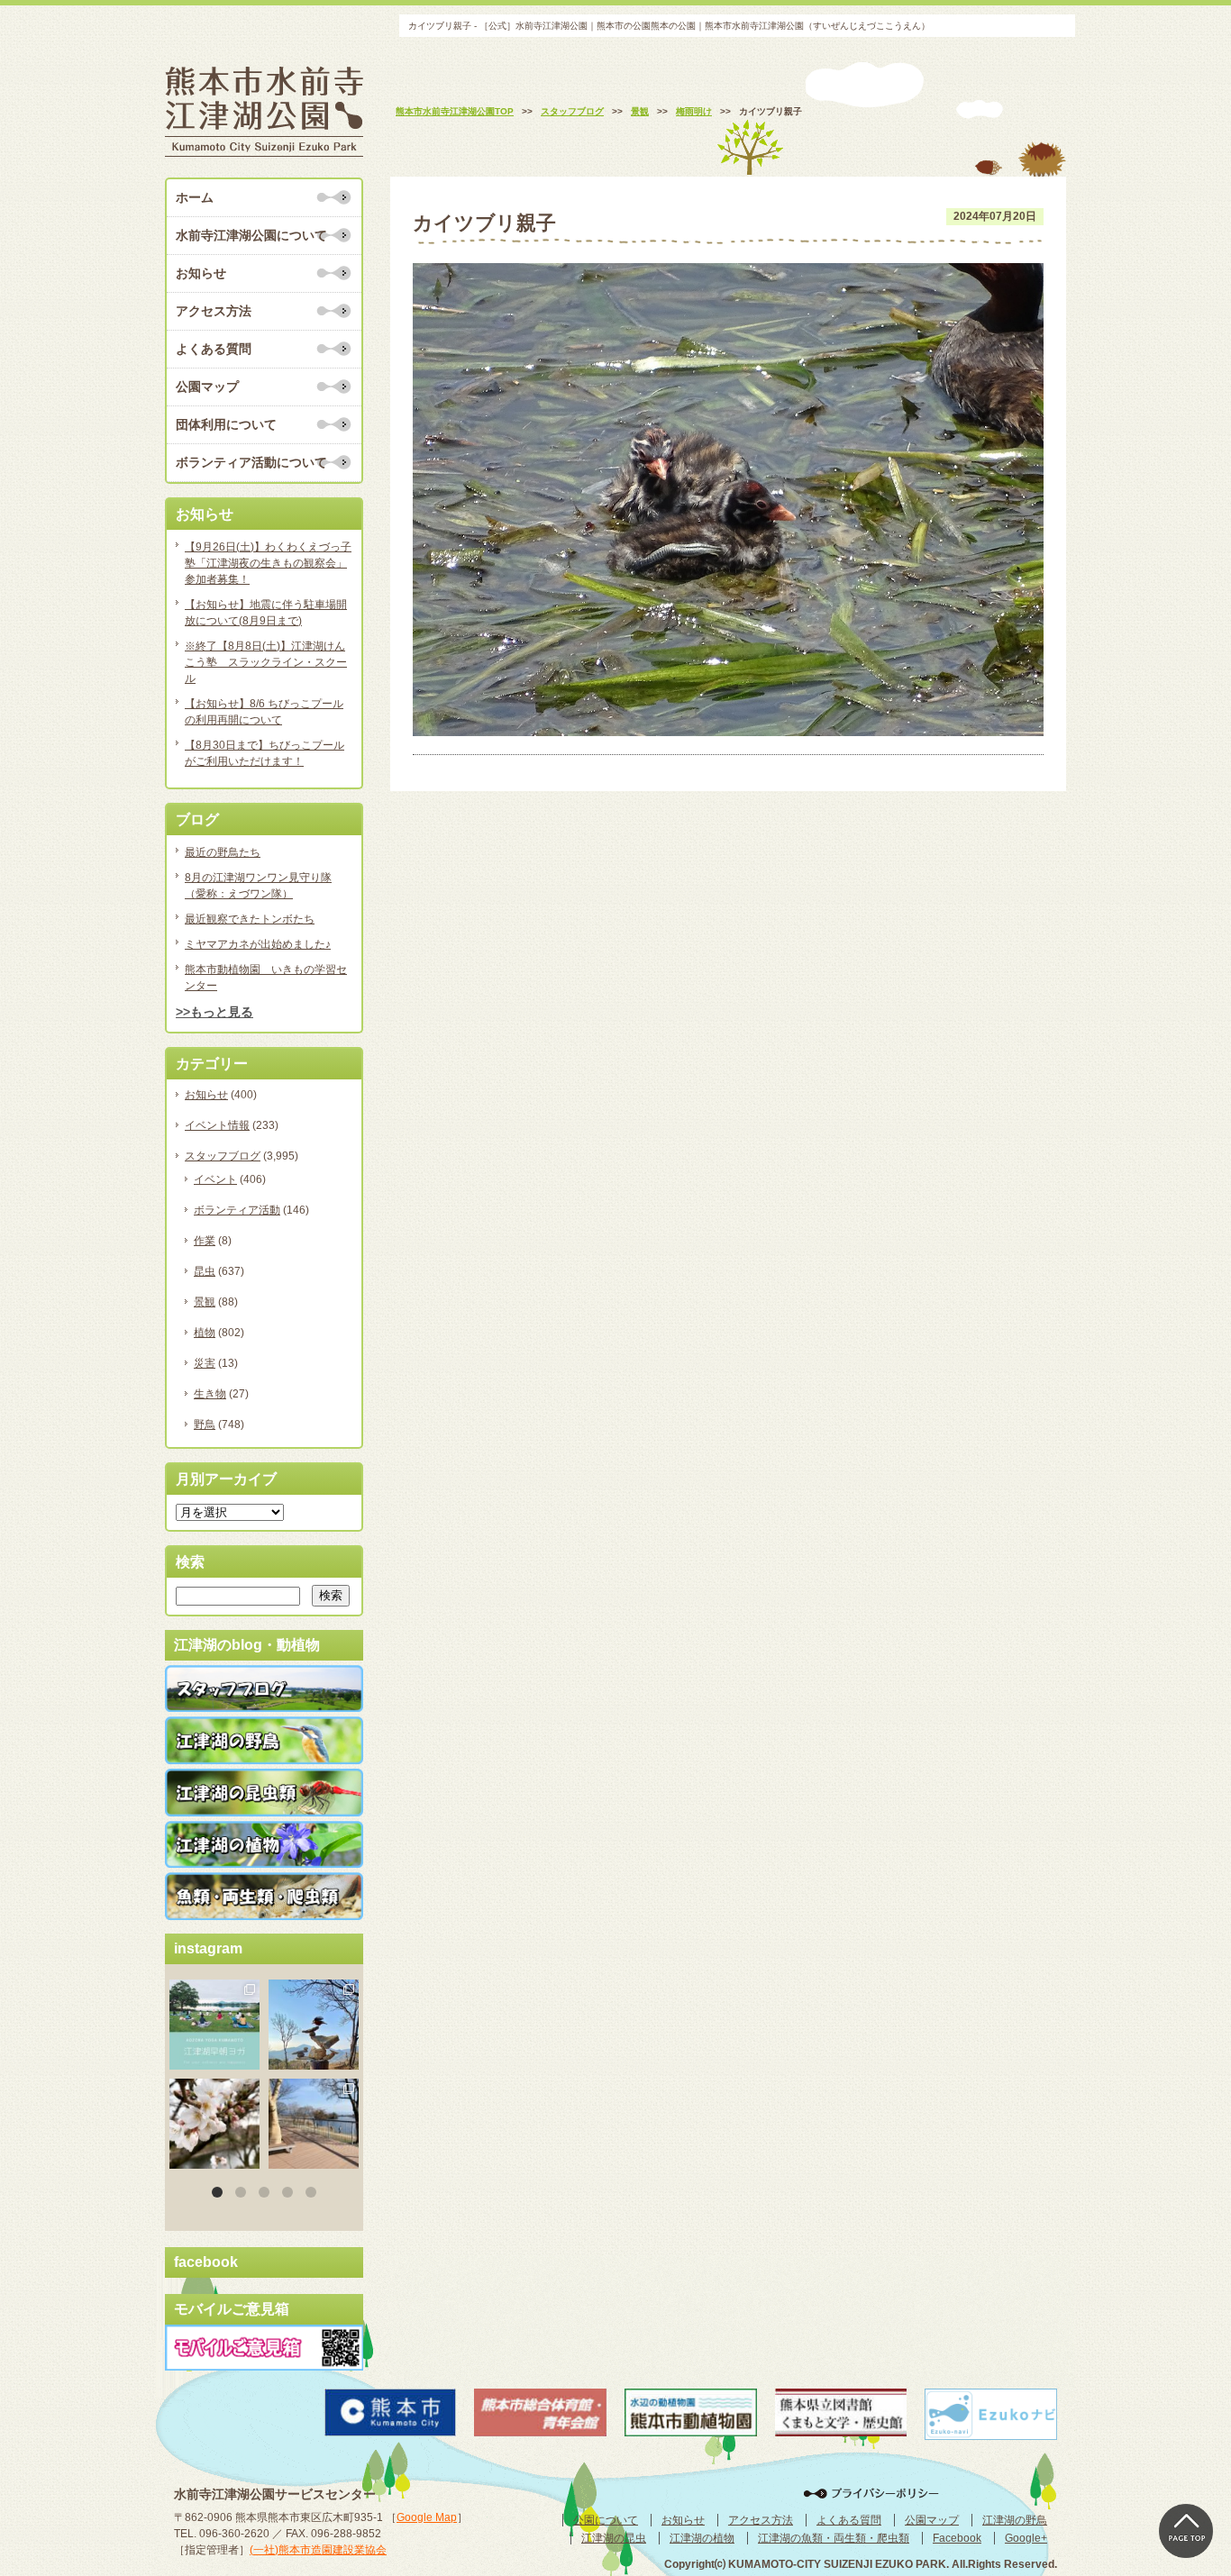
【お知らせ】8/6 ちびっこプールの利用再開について (264, 712)
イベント (215, 1179)
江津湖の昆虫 (614, 2538)
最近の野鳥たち (223, 852)
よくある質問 (214, 349)
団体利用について (226, 424)
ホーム (195, 197)
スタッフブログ (223, 1156)
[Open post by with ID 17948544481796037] (214, 2124)
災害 (205, 1363)
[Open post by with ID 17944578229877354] (314, 2124)
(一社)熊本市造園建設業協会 (318, 2550)
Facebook (957, 2538)
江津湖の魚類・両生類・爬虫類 (834, 2538)
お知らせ (201, 273)
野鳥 (205, 1425)
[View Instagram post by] (249, 2059)
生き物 (210, 1394)
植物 (205, 1333)
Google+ (1026, 2538)
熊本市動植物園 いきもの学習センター (266, 978)
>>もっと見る (214, 1012)
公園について (606, 2520)
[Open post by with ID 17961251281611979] (214, 2025)
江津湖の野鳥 (1015, 2520)
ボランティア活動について (251, 462)
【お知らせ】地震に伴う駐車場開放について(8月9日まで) (266, 613)
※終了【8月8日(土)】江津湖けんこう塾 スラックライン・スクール (266, 662)
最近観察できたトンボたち (250, 919)
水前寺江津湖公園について (251, 235)
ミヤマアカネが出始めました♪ (258, 944)
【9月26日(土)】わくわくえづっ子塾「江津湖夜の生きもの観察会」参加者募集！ (268, 563)
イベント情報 (217, 1125)
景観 (205, 1302)
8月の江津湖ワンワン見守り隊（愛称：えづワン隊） (258, 886)
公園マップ (207, 387)
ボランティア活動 (237, 1210)
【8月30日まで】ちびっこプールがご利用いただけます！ (264, 753)
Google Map (427, 2517)
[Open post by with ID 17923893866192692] (314, 2025)
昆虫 (205, 1271)
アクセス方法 (214, 311)
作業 (205, 1241)
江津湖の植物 (702, 2538)
